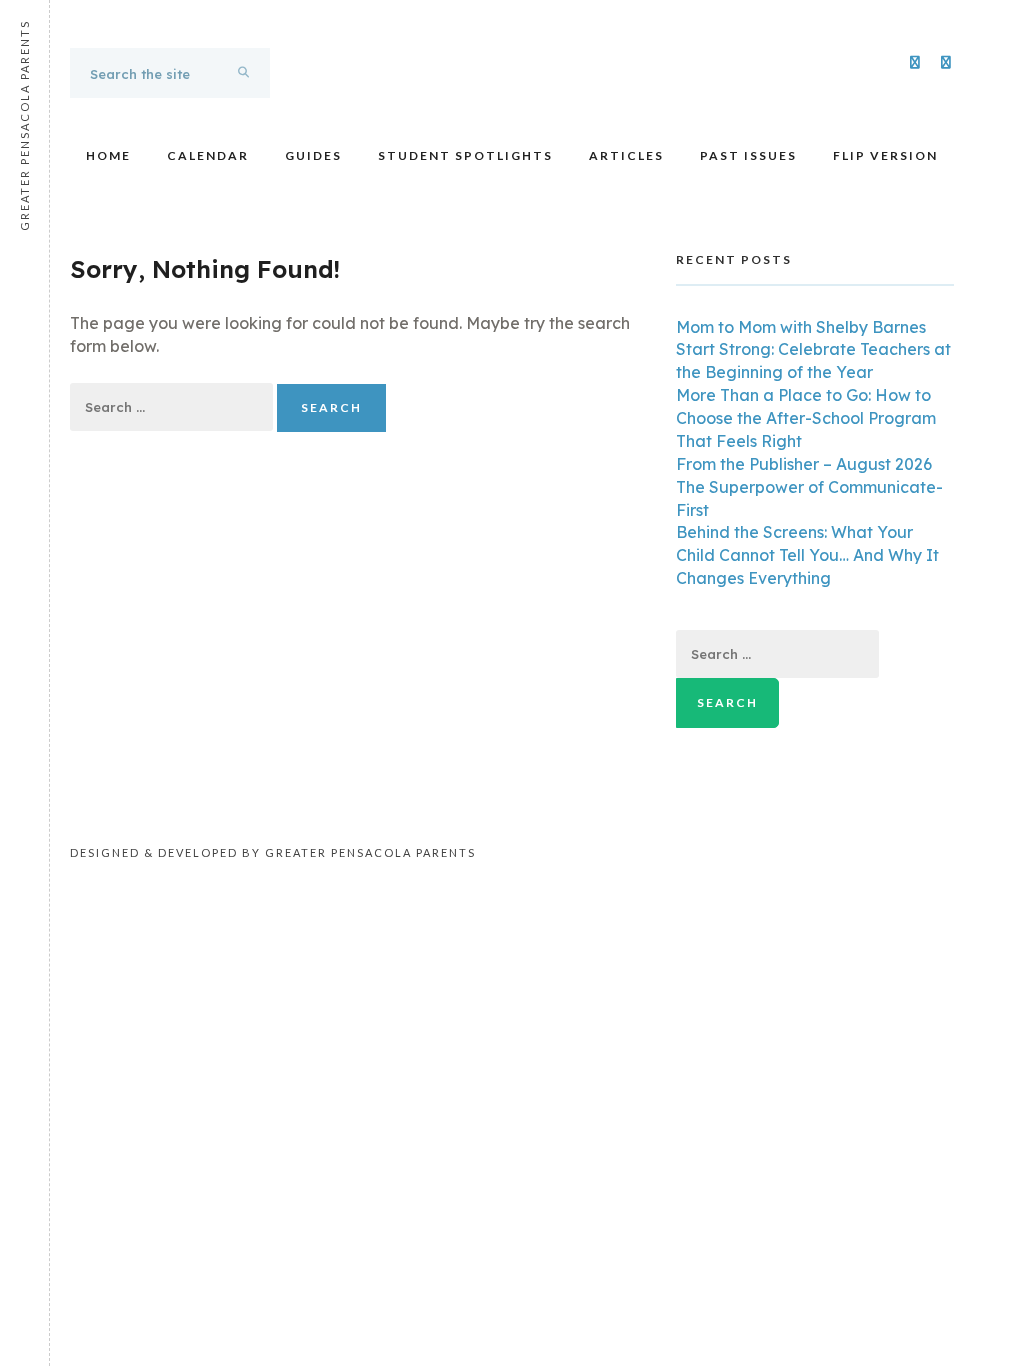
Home (108, 155)
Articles (626, 155)
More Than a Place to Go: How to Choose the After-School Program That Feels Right (806, 418)
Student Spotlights (465, 155)
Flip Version (885, 155)
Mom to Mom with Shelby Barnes (801, 327)
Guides (313, 155)
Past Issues (748, 155)
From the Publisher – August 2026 (804, 464)
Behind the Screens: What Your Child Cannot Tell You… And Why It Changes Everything (807, 555)
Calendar (208, 155)
